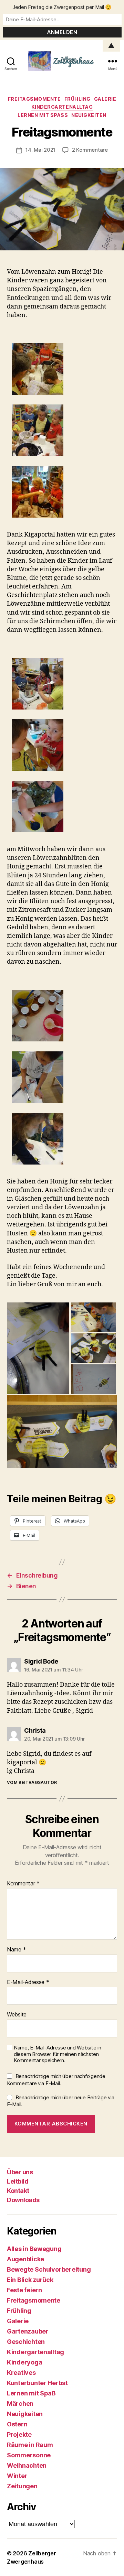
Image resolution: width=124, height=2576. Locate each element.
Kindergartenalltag (62, 107)
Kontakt (18, 2191)
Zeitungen (22, 2486)
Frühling (77, 99)
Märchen (20, 2404)
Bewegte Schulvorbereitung (49, 2269)
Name (16, 1950)
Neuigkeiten (89, 115)
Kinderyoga (24, 2362)
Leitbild (18, 2181)
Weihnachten (27, 2465)
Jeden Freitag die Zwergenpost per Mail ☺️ (62, 7)
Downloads (23, 2200)
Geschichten (26, 2342)
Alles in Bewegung (34, 2249)
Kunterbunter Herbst (37, 2383)
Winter (17, 2476)
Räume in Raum (30, 2445)
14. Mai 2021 (40, 150)
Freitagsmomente (34, 99)
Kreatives (21, 2373)
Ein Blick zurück (30, 2280)
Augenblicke (25, 2259)
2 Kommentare (90, 150)
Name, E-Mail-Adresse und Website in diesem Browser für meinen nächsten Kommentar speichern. (58, 2054)
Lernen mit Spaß (43, 115)
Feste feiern (24, 2290)
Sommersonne (29, 2455)
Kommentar (23, 1884)
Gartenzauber (28, 2331)
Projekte (19, 2434)
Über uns (20, 2172)
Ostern (17, 2424)
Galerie (105, 99)
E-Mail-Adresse (28, 1982)
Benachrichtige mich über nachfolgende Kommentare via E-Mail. (56, 2080)
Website (17, 2015)
